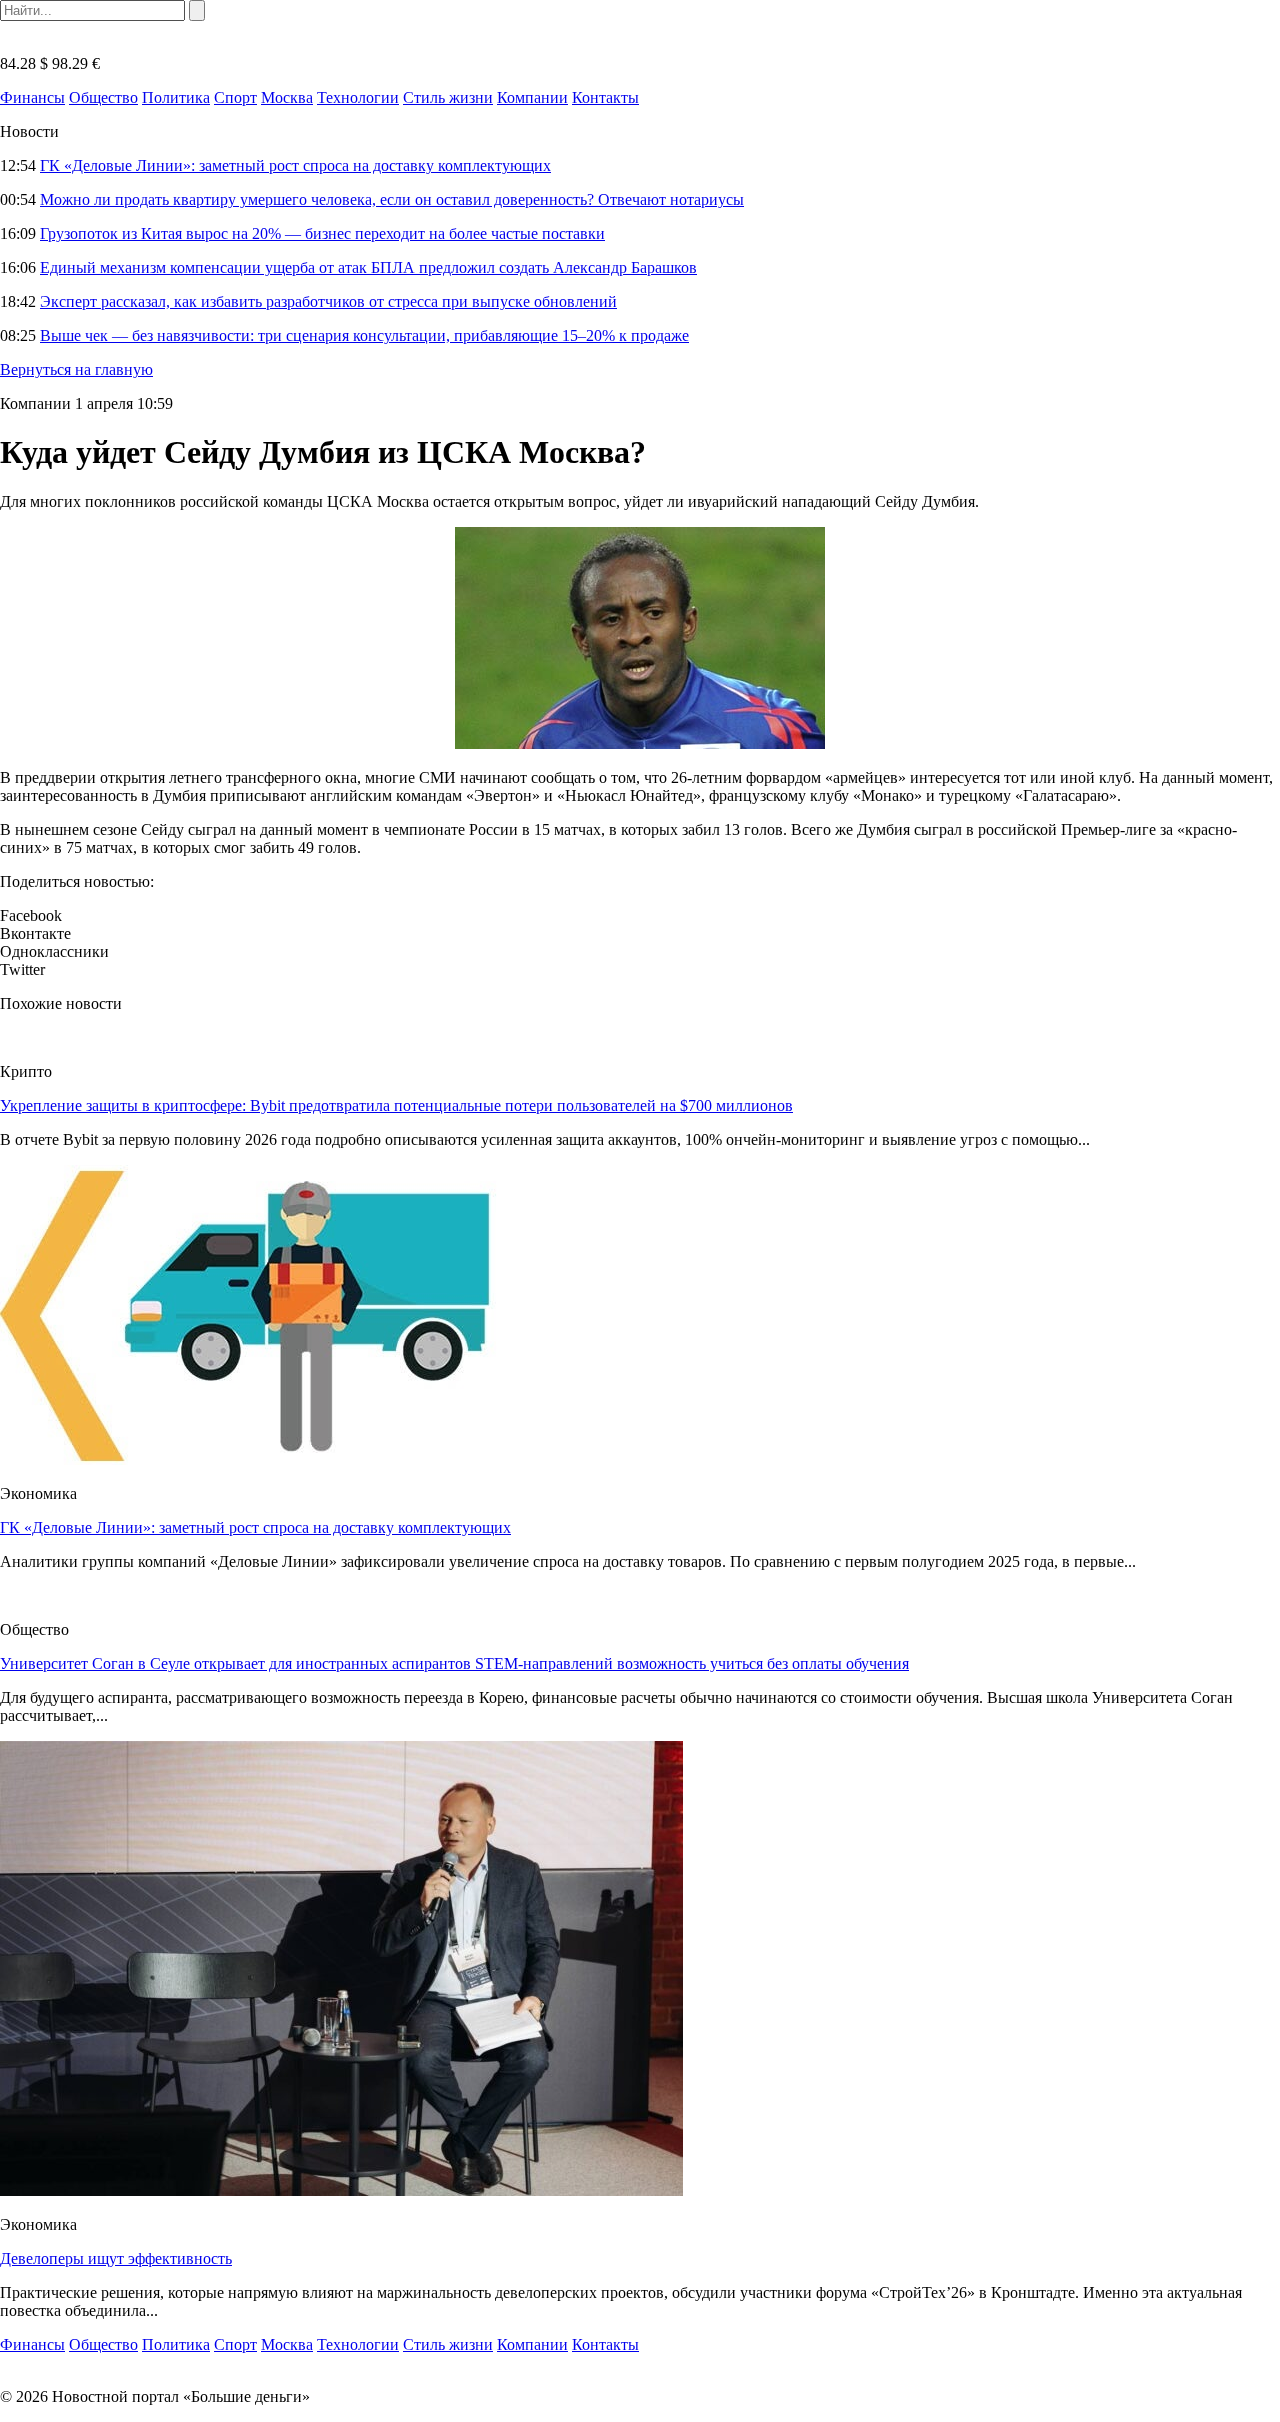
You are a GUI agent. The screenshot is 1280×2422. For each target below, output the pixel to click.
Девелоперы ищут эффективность (116, 2258)
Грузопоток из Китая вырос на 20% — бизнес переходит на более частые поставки (322, 233)
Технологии (358, 97)
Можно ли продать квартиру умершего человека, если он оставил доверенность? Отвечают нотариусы (392, 199)
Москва (287, 97)
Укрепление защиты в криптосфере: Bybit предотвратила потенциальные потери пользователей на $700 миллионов (396, 1105)
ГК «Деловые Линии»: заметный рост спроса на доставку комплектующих (295, 165)
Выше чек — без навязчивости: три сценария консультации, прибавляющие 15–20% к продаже (364, 335)
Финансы (32, 97)
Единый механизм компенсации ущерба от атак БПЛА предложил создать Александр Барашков (368, 267)
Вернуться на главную (76, 369)
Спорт (235, 97)
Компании (532, 97)
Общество (103, 97)
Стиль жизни (448, 97)
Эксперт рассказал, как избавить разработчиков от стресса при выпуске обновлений (328, 301)
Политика (176, 97)
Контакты (605, 97)
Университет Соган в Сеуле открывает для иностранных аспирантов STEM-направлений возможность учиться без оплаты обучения (454, 1663)
